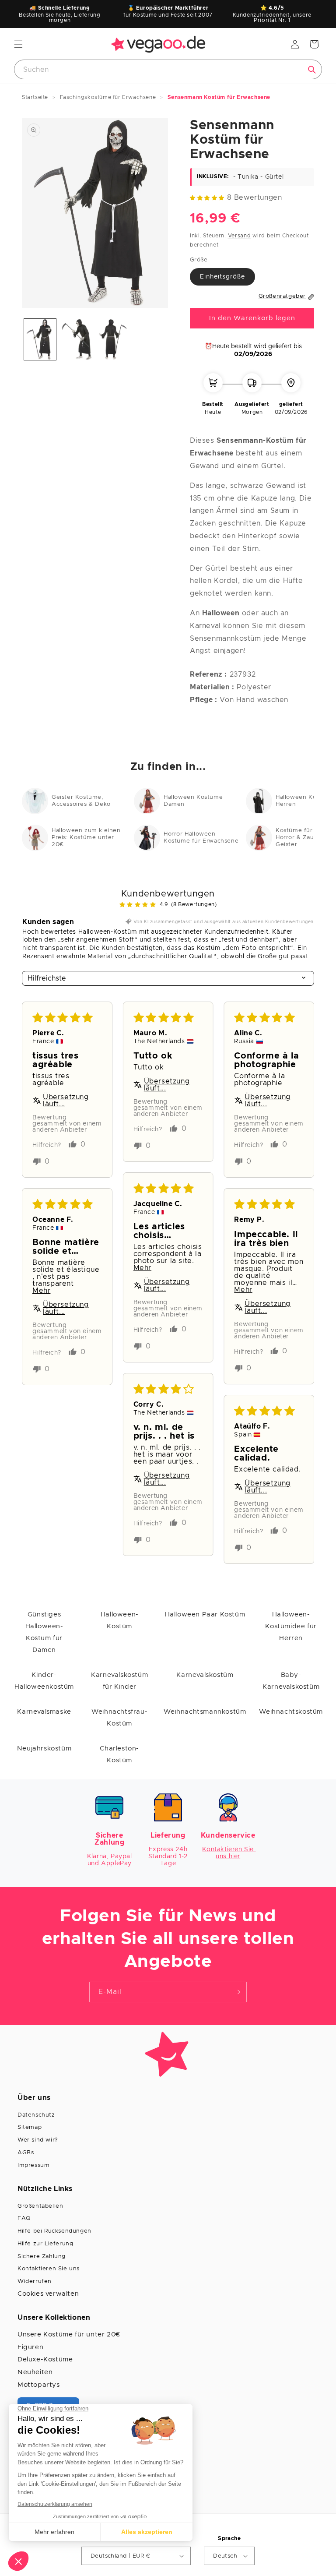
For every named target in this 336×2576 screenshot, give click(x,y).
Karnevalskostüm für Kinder (119, 1681)
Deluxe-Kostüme (45, 2359)
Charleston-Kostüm (119, 1754)
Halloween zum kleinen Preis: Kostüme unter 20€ (86, 838)
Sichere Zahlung (42, 2257)
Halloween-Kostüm (120, 1620)
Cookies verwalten (48, 2294)
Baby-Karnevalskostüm (291, 1681)
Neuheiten (35, 2372)
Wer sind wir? (38, 2140)
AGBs (26, 2153)
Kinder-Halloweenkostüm (44, 1681)
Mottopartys (39, 2385)
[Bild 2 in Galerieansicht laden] (76, 340)
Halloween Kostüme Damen (193, 801)
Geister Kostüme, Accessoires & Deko (81, 801)
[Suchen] (312, 70)
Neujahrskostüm (44, 1749)
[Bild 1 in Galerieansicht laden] (40, 340)
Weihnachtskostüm (291, 1712)
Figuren (30, 2347)
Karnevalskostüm (205, 1675)
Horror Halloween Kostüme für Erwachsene (201, 838)
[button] (18, 44)
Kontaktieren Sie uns (49, 2269)
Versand (240, 236)
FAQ (24, 2218)
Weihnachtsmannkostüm (205, 1712)
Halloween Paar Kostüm (205, 1614)
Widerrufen (35, 2281)
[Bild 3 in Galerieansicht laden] (113, 340)
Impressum (33, 2165)
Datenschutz (36, 2115)
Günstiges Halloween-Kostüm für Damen (44, 1632)
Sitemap (30, 2127)
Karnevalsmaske (44, 1712)
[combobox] (168, 69)
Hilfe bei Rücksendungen (54, 2231)
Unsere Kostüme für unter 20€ (69, 2334)
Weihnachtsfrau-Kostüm (119, 1718)
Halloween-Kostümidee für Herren (291, 1626)
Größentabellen (40, 2206)
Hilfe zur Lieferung (45, 2244)
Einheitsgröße (222, 277)
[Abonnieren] (237, 1992)
